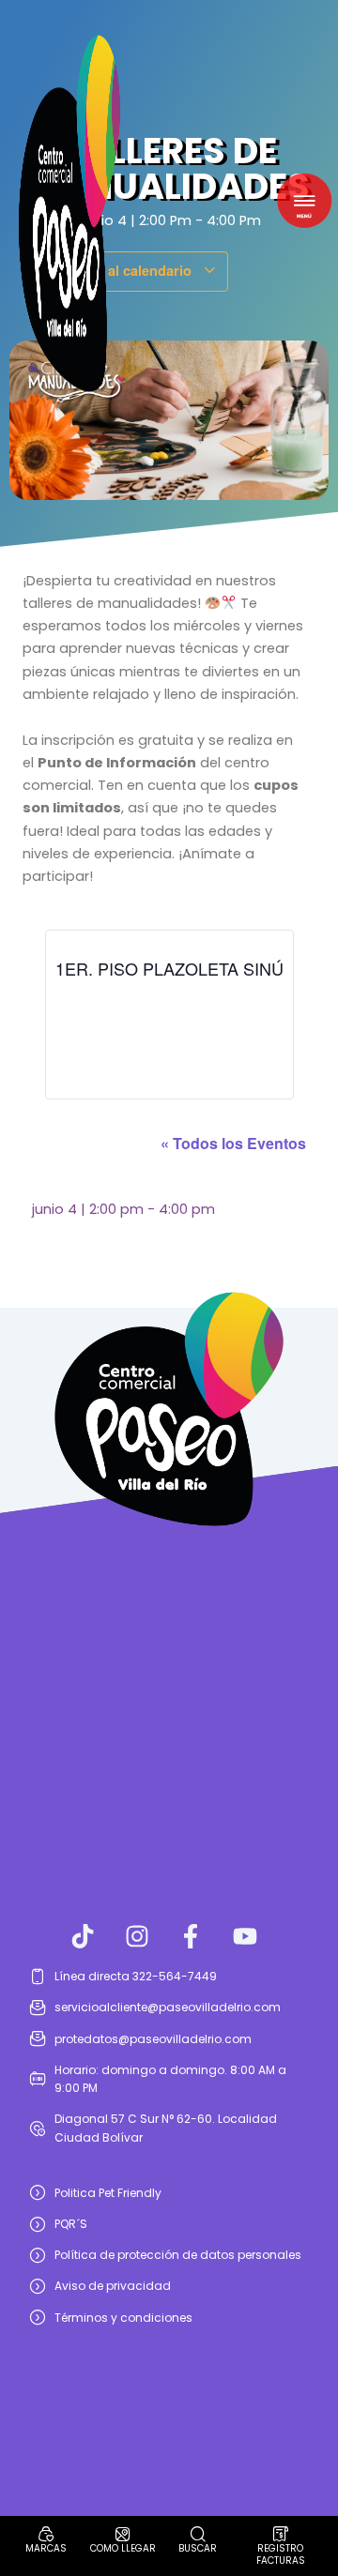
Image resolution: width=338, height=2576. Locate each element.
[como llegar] (123, 2534)
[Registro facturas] (281, 2534)
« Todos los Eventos (233, 1143)
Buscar (198, 2548)
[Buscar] (198, 2534)
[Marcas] (46, 2534)
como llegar (123, 2548)
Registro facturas (281, 2554)
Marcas (46, 2548)
